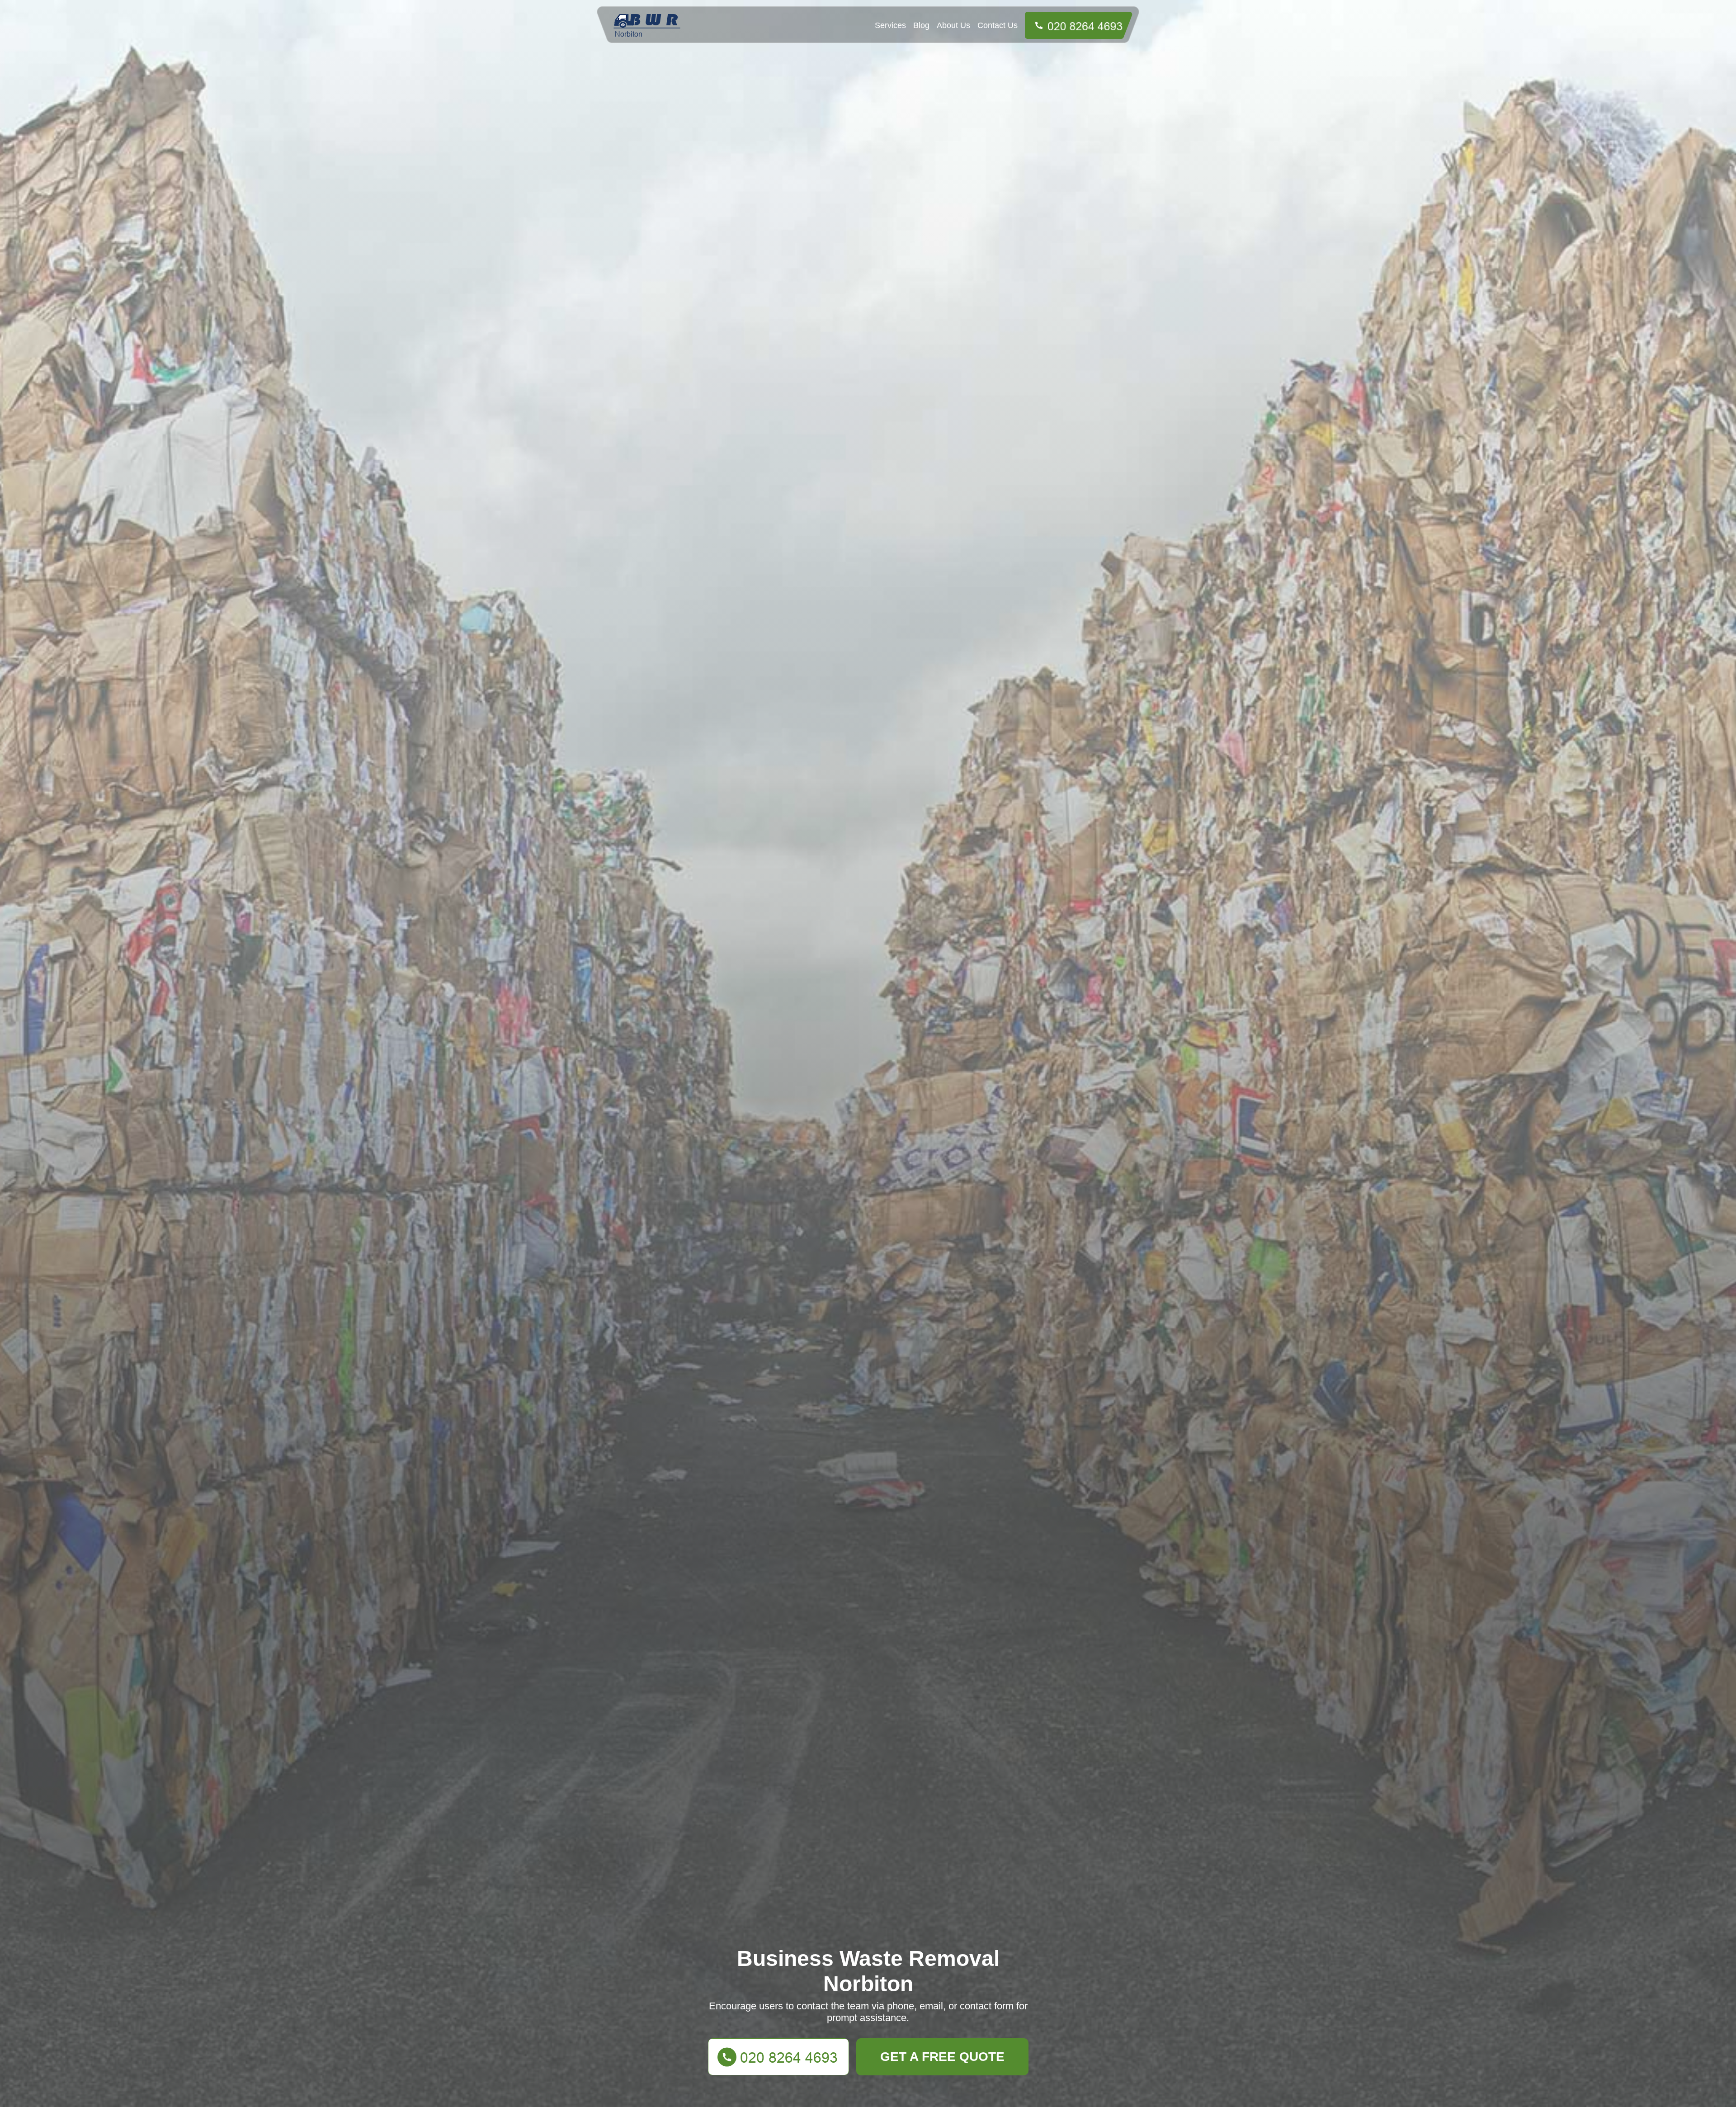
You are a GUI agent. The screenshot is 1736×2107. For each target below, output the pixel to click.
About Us (953, 25)
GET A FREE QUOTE (942, 2057)
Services (890, 25)
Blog (921, 25)
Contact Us (998, 25)
